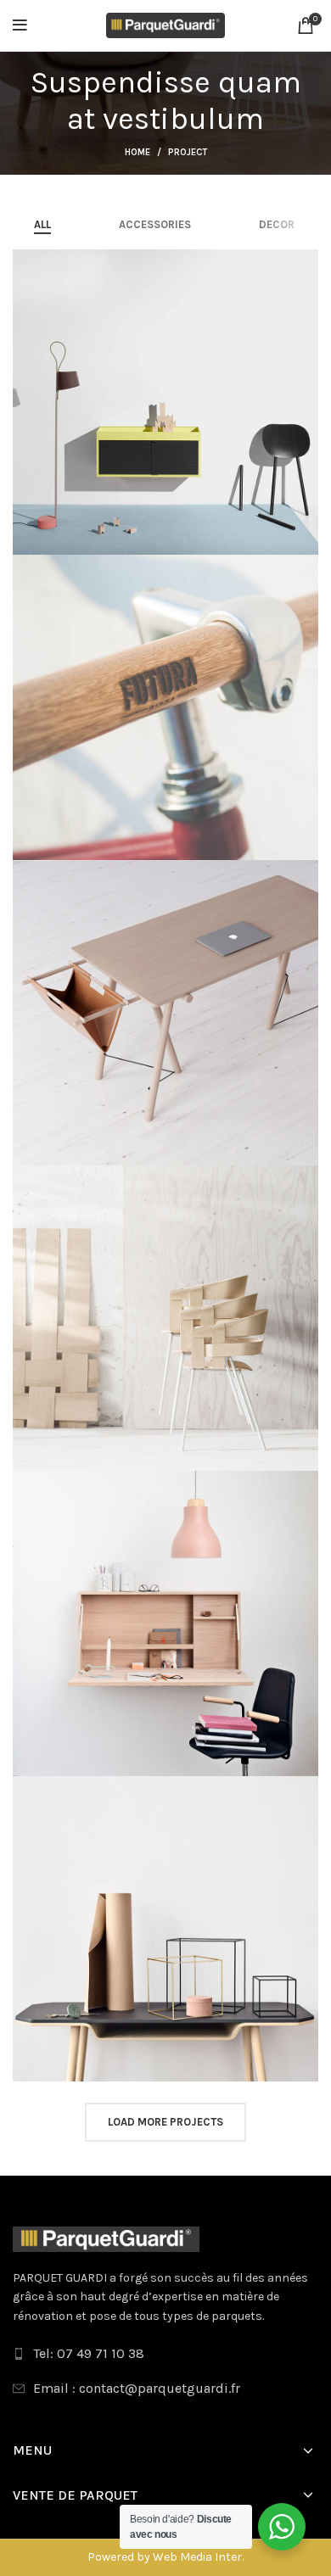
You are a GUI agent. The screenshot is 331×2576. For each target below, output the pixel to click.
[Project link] (165, 402)
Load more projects (165, 2122)
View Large (306, 262)
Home (137, 152)
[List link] (165, 2354)
